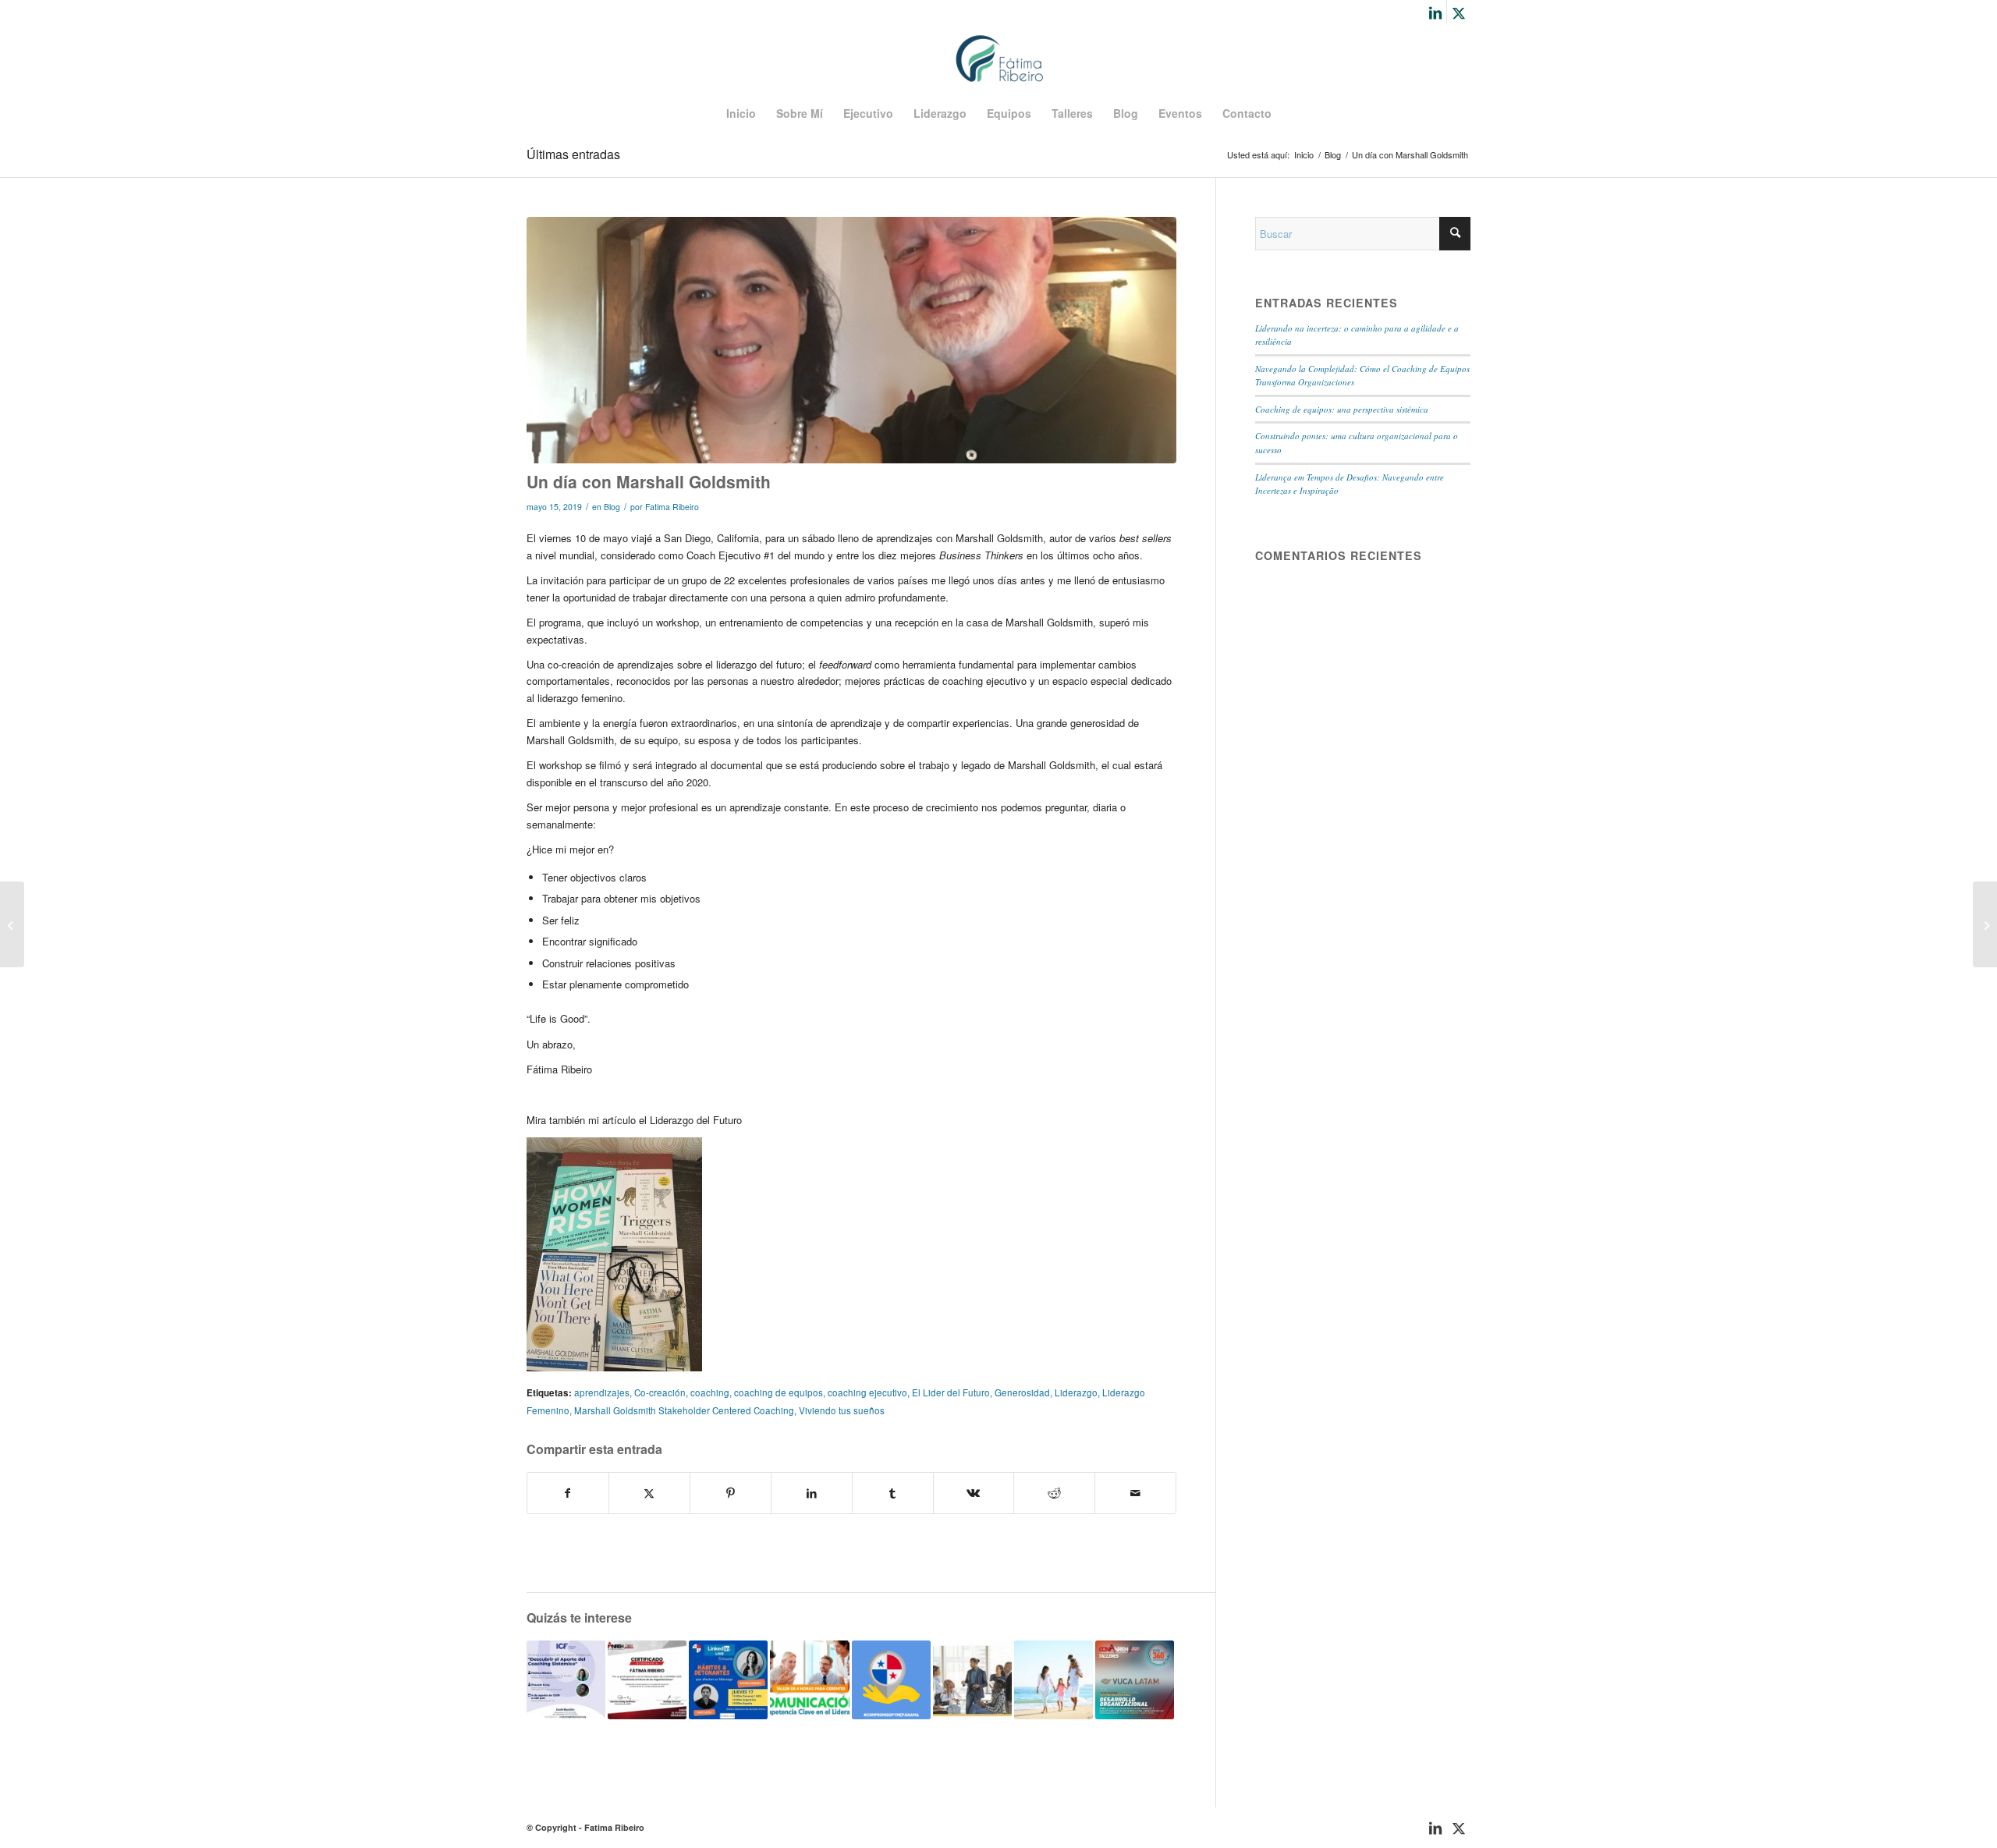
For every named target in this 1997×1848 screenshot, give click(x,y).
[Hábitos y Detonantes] (728, 1680)
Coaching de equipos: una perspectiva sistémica (1342, 409)
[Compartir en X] (649, 1493)
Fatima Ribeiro (672, 507)
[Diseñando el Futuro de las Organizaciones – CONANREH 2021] (647, 1680)
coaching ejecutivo (867, 1392)
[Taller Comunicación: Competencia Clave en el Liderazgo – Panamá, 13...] (12, 924)
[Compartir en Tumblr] (893, 1493)
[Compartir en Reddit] (1054, 1493)
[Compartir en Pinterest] (731, 1493)
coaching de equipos (779, 1392)
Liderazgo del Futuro (696, 1120)
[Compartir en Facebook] (568, 1493)
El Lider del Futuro (951, 1392)
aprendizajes (602, 1392)
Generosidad (1022, 1392)
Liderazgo (1076, 1392)
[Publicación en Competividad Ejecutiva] (1985, 924)
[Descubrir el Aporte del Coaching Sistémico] (566, 1680)
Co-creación (660, 1392)
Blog (612, 507)
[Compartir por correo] (1135, 1493)
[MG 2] (851, 341)
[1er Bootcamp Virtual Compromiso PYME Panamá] (891, 1680)
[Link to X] (1459, 12)
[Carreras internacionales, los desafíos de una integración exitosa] (1053, 1680)
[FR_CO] (999, 59)
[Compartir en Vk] (974, 1493)
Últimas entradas (573, 154)
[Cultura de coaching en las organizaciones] (972, 1680)
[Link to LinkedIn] (1435, 12)
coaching (710, 1392)
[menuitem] (741, 113)
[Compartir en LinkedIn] (812, 1493)
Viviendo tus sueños (842, 1410)
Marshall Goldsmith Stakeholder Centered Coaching (684, 1410)
